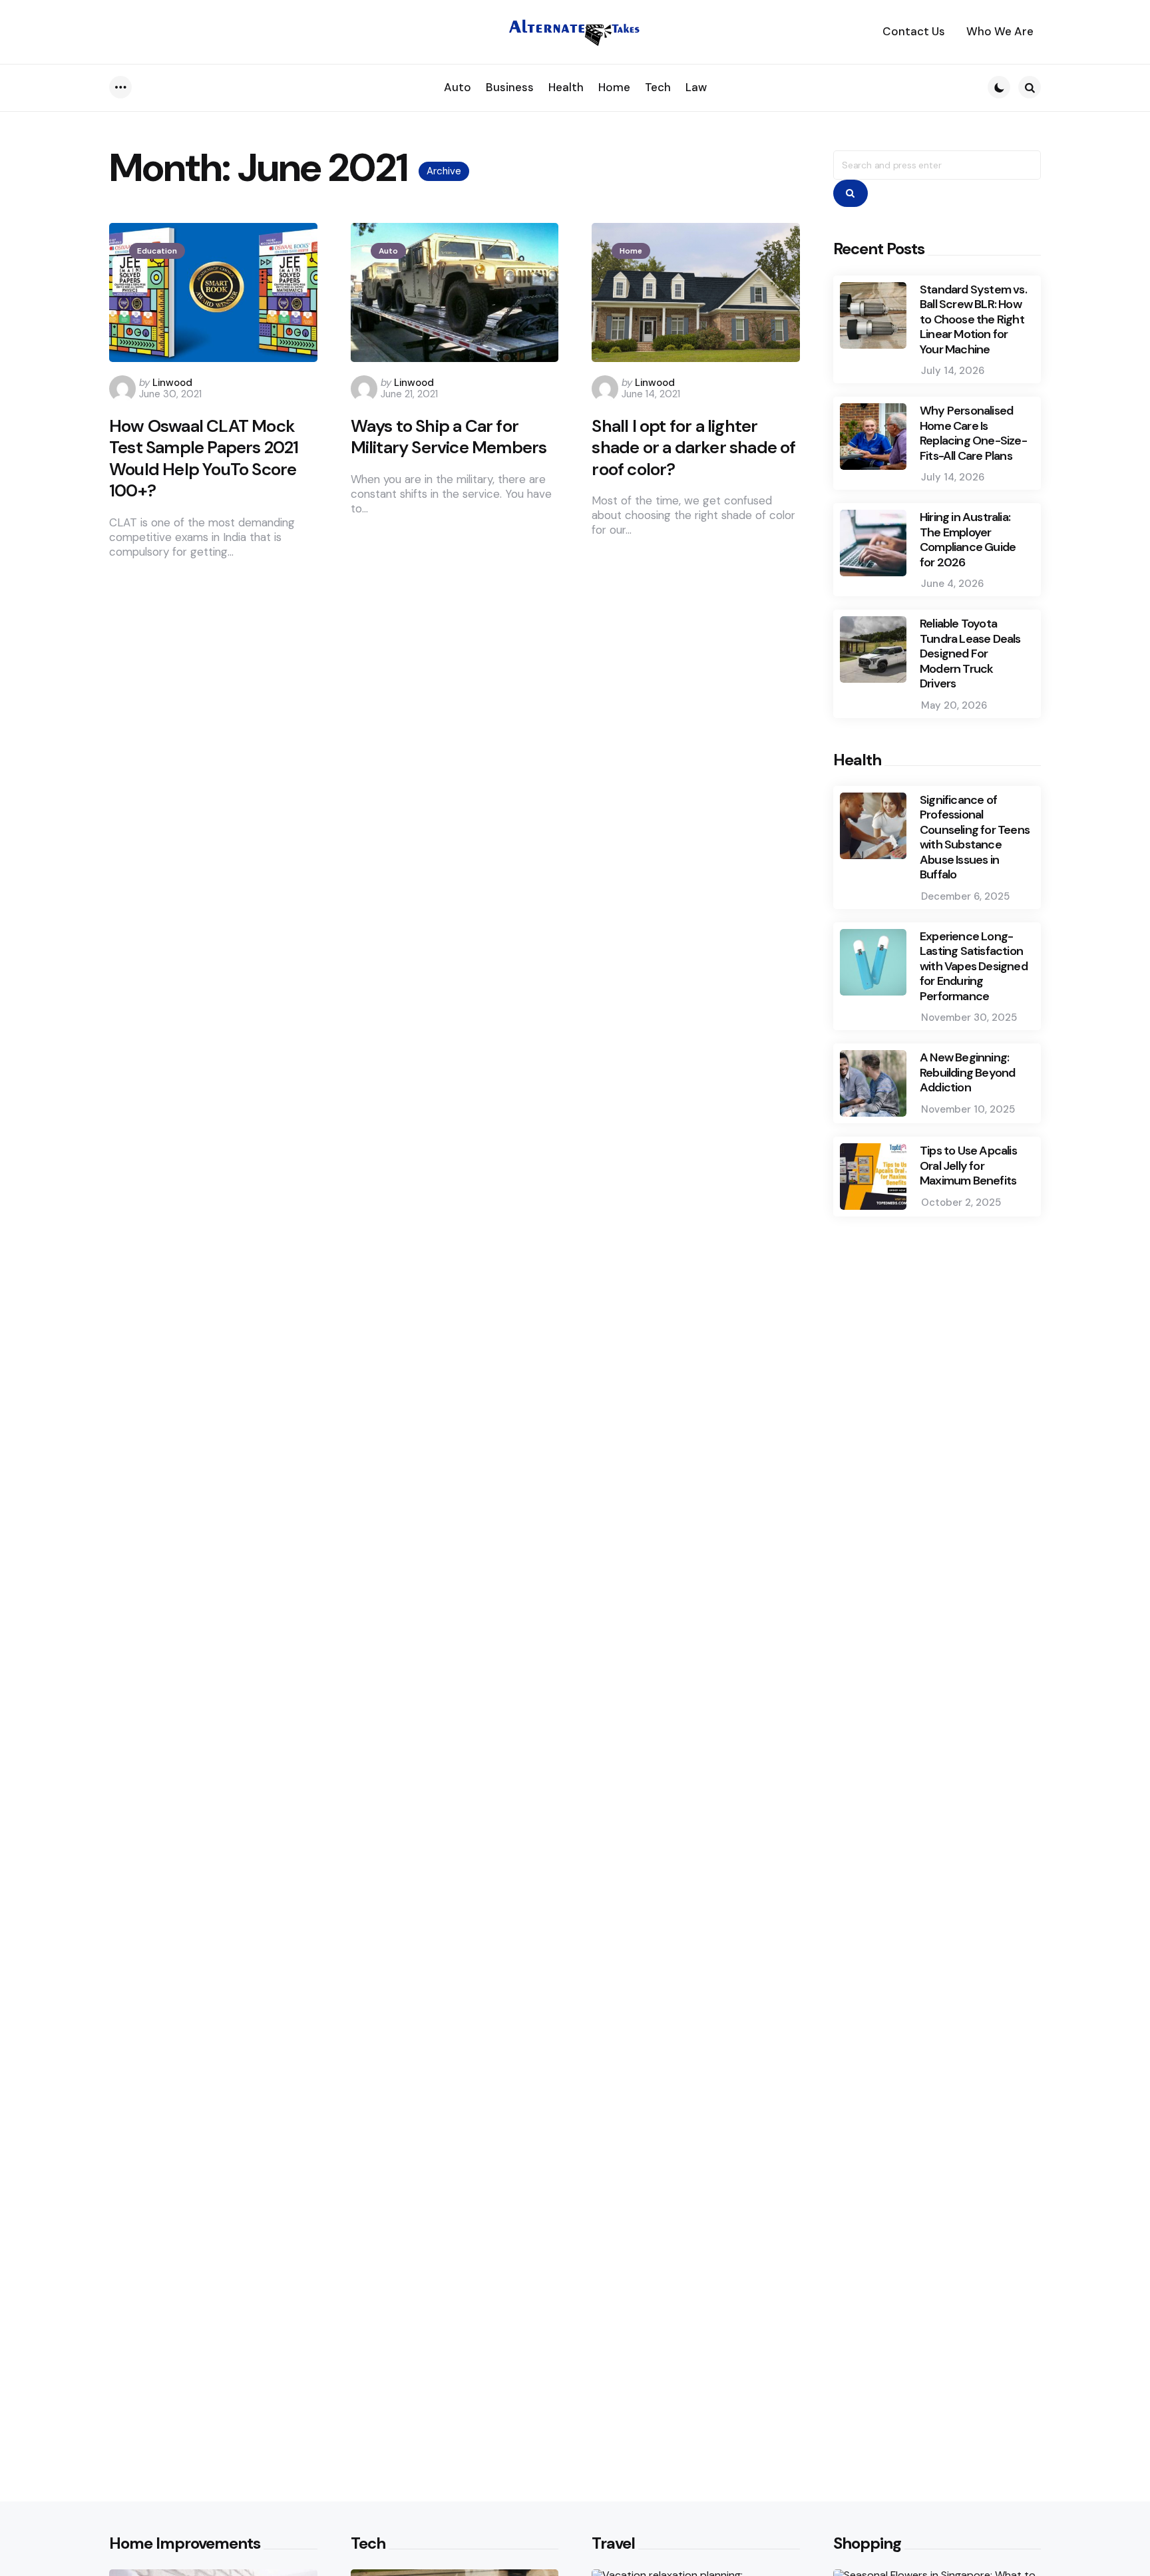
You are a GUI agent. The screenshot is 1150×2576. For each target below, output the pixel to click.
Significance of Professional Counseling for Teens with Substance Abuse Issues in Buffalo (975, 837)
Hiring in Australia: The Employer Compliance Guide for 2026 (968, 540)
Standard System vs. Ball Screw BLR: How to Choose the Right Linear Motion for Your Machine (973, 320)
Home (631, 251)
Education (157, 251)
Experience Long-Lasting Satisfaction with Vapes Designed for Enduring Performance (974, 967)
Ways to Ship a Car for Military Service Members (449, 437)
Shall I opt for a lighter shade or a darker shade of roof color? (693, 448)
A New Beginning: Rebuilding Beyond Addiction (967, 1073)
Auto (388, 251)
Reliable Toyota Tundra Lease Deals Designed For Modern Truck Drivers (970, 654)
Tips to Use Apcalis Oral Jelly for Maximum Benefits (968, 1166)
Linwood (172, 383)
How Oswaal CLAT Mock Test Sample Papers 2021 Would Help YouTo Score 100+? (204, 459)
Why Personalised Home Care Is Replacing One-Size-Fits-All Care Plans (973, 433)
